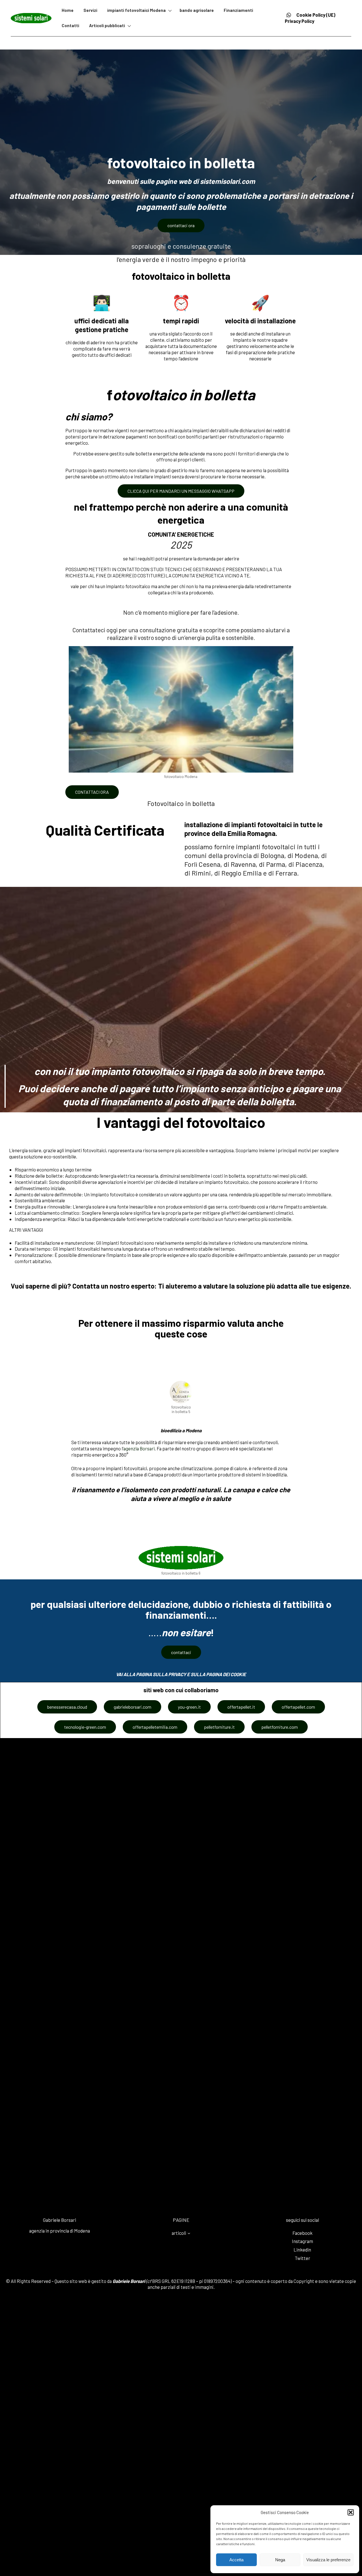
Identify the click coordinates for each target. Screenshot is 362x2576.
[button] (351, 2512)
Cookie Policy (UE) (316, 15)
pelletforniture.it (219, 1727)
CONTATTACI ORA (92, 792)
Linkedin (302, 2250)
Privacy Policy (299, 21)
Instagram (302, 2241)
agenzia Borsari (139, 1448)
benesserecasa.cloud (67, 1707)
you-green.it (189, 1707)
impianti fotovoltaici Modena (136, 10)
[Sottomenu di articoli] (189, 2233)
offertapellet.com (298, 1707)
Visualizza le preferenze (328, 2560)
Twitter (302, 2258)
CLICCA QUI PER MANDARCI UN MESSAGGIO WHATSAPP (181, 491)
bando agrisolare (197, 10)
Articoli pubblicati (107, 25)
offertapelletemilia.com (155, 1727)
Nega (280, 2560)
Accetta (236, 2560)
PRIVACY (177, 1674)
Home (68, 10)
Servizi (90, 10)
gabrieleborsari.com (132, 1707)
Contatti (70, 25)
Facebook (302, 2233)
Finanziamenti (238, 10)
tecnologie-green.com (85, 1727)
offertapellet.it (241, 1707)
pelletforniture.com (280, 1727)
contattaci (181, 1652)
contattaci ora (181, 225)
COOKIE (238, 1674)
